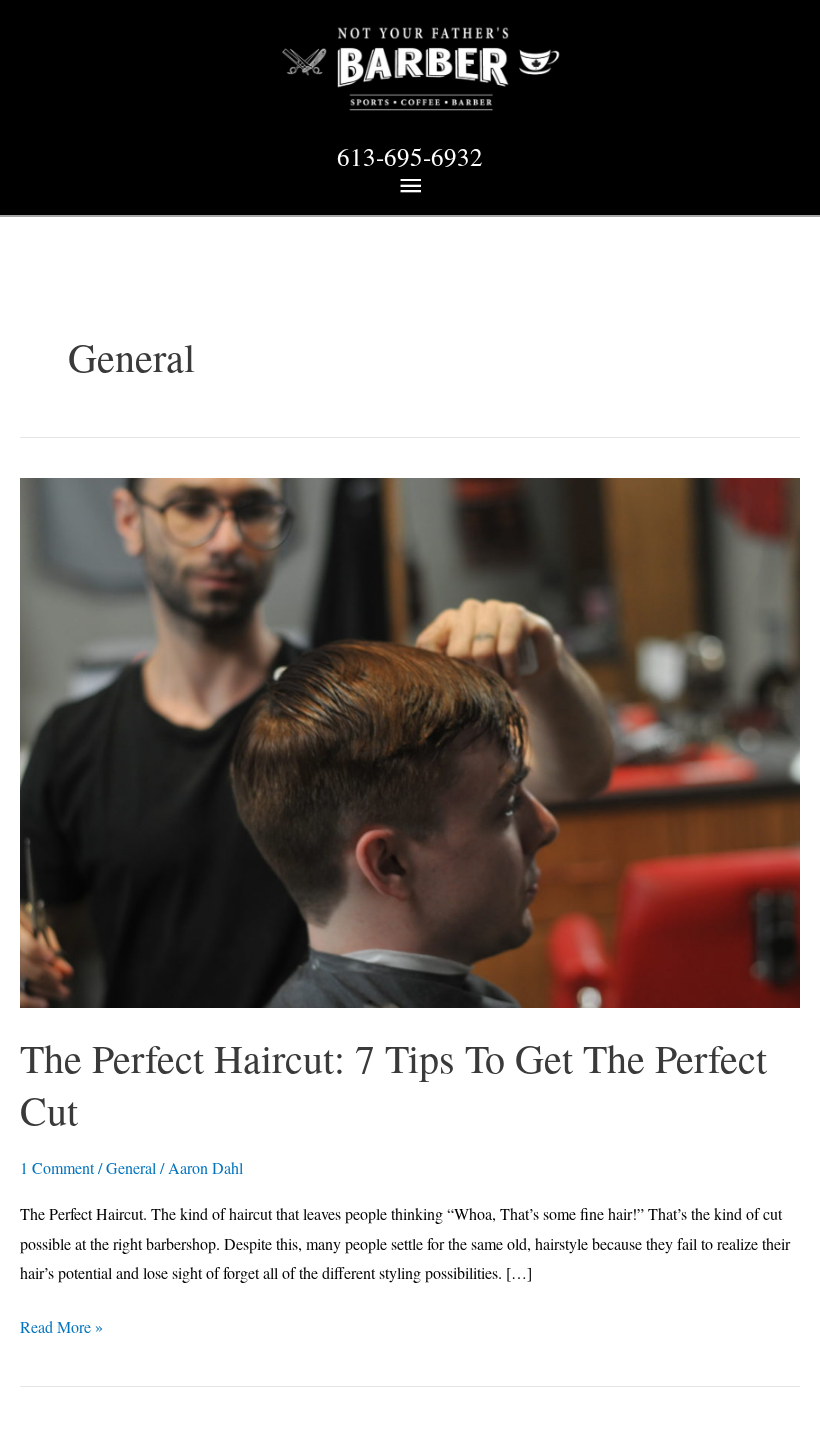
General (131, 1167)
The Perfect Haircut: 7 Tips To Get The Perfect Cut (393, 1083)
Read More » (61, 1328)
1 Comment (57, 1167)
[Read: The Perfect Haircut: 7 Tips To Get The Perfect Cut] (410, 740)
